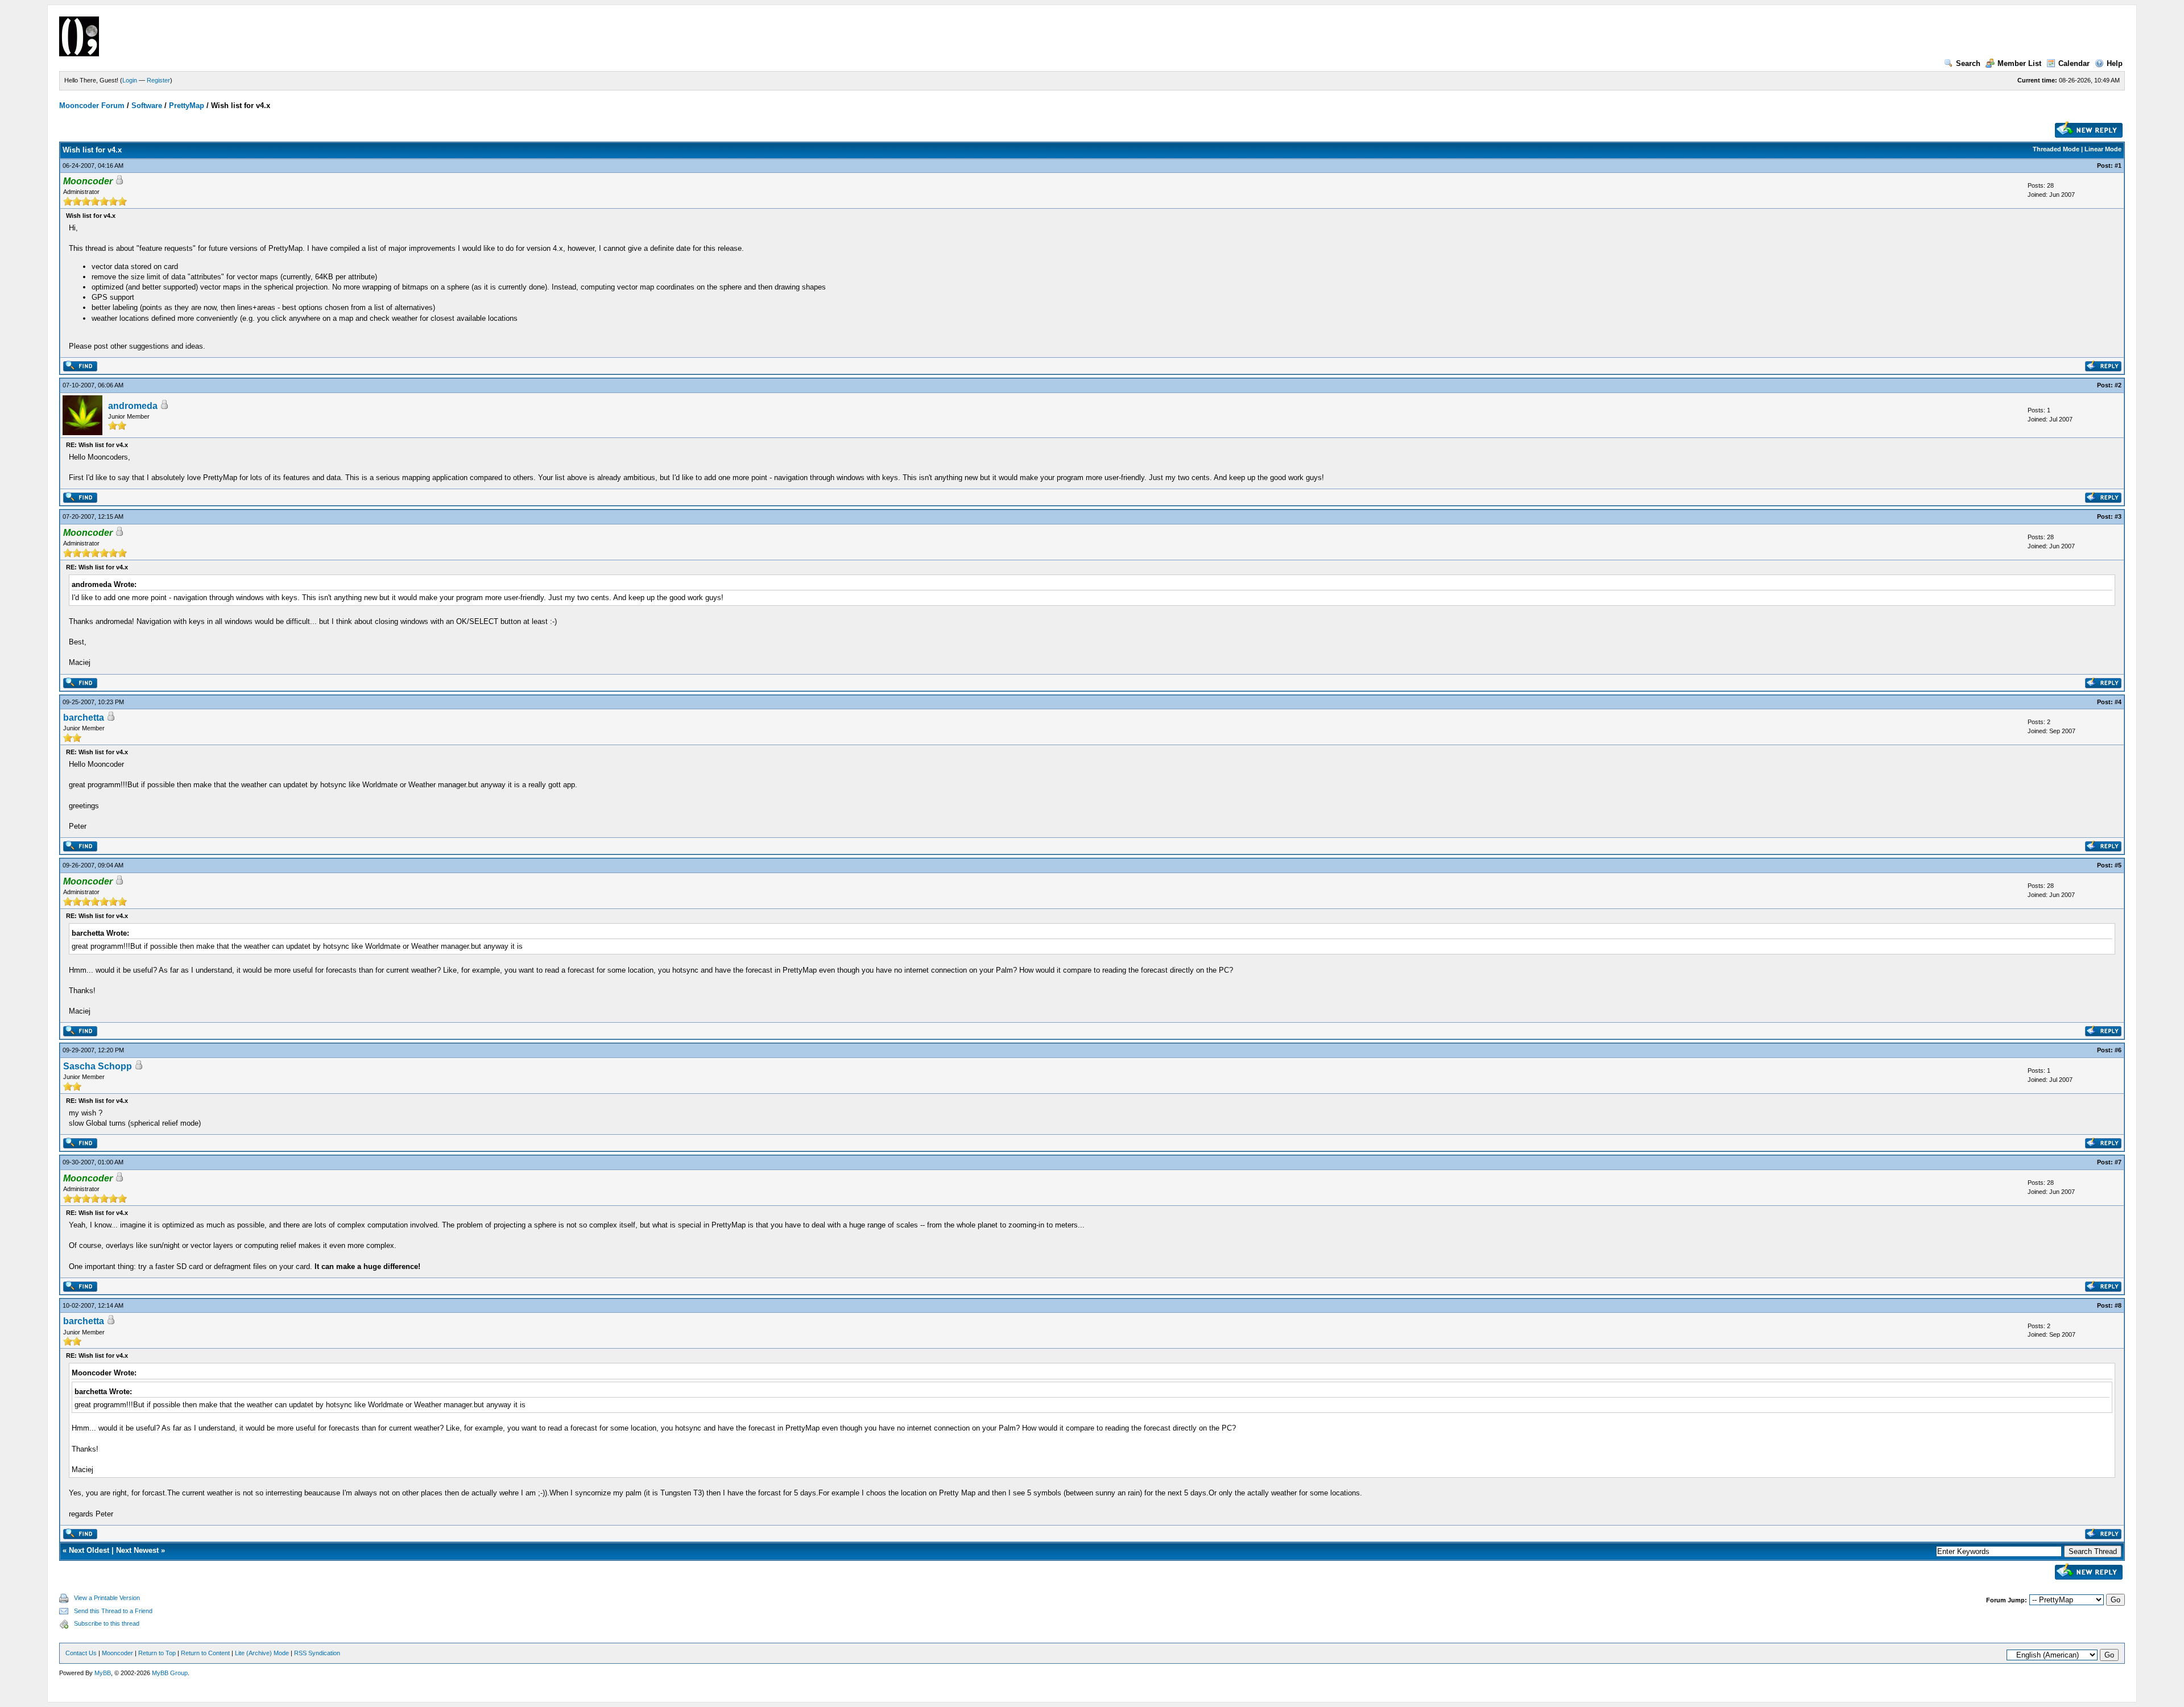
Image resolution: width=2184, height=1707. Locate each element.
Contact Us (81, 1653)
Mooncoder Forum (92, 106)
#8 (2118, 1305)
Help (2115, 63)
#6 (2118, 1050)
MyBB (103, 1673)
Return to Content (205, 1653)
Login (130, 80)
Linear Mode (2103, 149)
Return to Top (157, 1653)
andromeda (133, 406)
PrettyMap (187, 106)
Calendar (2074, 63)
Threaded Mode (2056, 149)
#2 (2118, 385)
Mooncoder (117, 1653)
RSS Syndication (317, 1653)
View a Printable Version (107, 1598)
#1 (2118, 166)
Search (1968, 63)
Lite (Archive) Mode (262, 1653)
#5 (2118, 865)
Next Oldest (89, 1550)
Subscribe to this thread (107, 1623)
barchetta (84, 718)
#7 (2118, 1162)
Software (147, 106)
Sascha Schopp (98, 1066)
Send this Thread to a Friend (113, 1611)
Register (158, 80)
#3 (2118, 516)
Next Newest (137, 1550)
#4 (2118, 702)
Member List (2019, 63)
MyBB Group (170, 1673)
